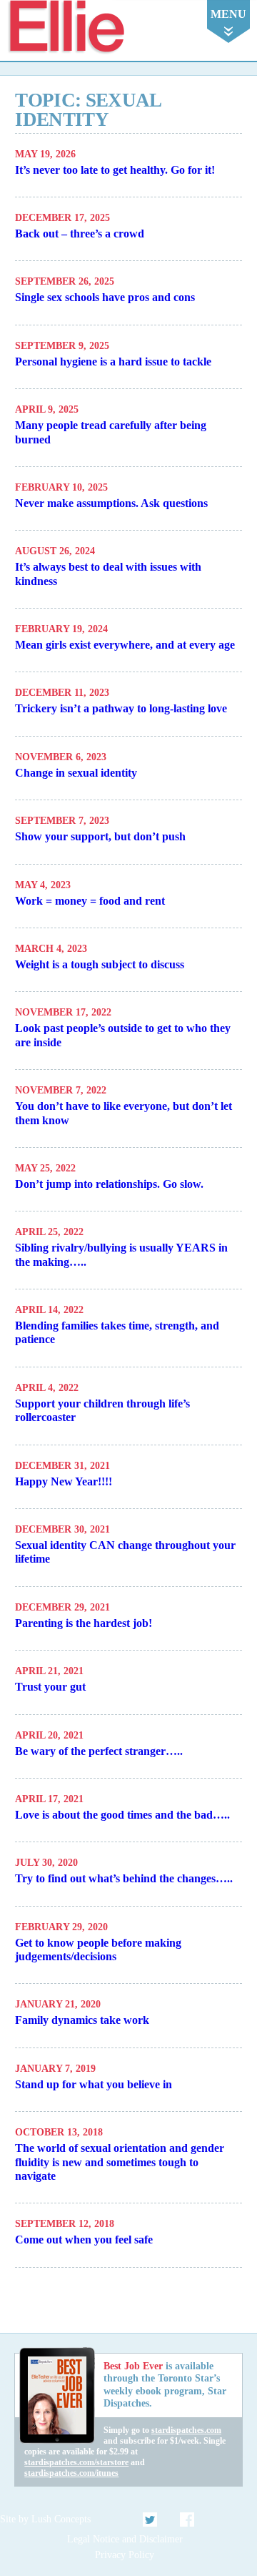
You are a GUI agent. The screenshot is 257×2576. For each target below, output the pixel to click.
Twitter (151, 2520)
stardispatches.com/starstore (76, 2462)
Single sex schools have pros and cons (105, 297)
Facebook (187, 2520)
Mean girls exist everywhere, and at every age (125, 645)
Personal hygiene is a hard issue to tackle (113, 362)
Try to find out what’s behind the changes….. (124, 1878)
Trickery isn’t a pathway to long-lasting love (121, 708)
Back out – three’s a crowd (80, 233)
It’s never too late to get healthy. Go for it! (115, 170)
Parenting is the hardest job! (84, 1623)
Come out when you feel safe (84, 2240)
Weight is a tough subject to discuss (100, 964)
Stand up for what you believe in (94, 2084)
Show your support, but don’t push (100, 836)
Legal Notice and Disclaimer (125, 2539)
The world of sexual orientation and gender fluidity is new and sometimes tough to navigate (120, 2162)
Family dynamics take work (82, 2020)
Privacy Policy (125, 2555)
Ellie (66, 28)
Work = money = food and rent (90, 901)
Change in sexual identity (76, 773)
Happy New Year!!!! (64, 1481)
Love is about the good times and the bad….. (122, 1815)
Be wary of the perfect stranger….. (99, 1751)
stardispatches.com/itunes (71, 2473)
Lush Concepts (61, 2519)
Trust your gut (50, 1687)
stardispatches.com (186, 2430)
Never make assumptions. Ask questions (111, 503)
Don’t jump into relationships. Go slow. (109, 1184)
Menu (228, 14)
